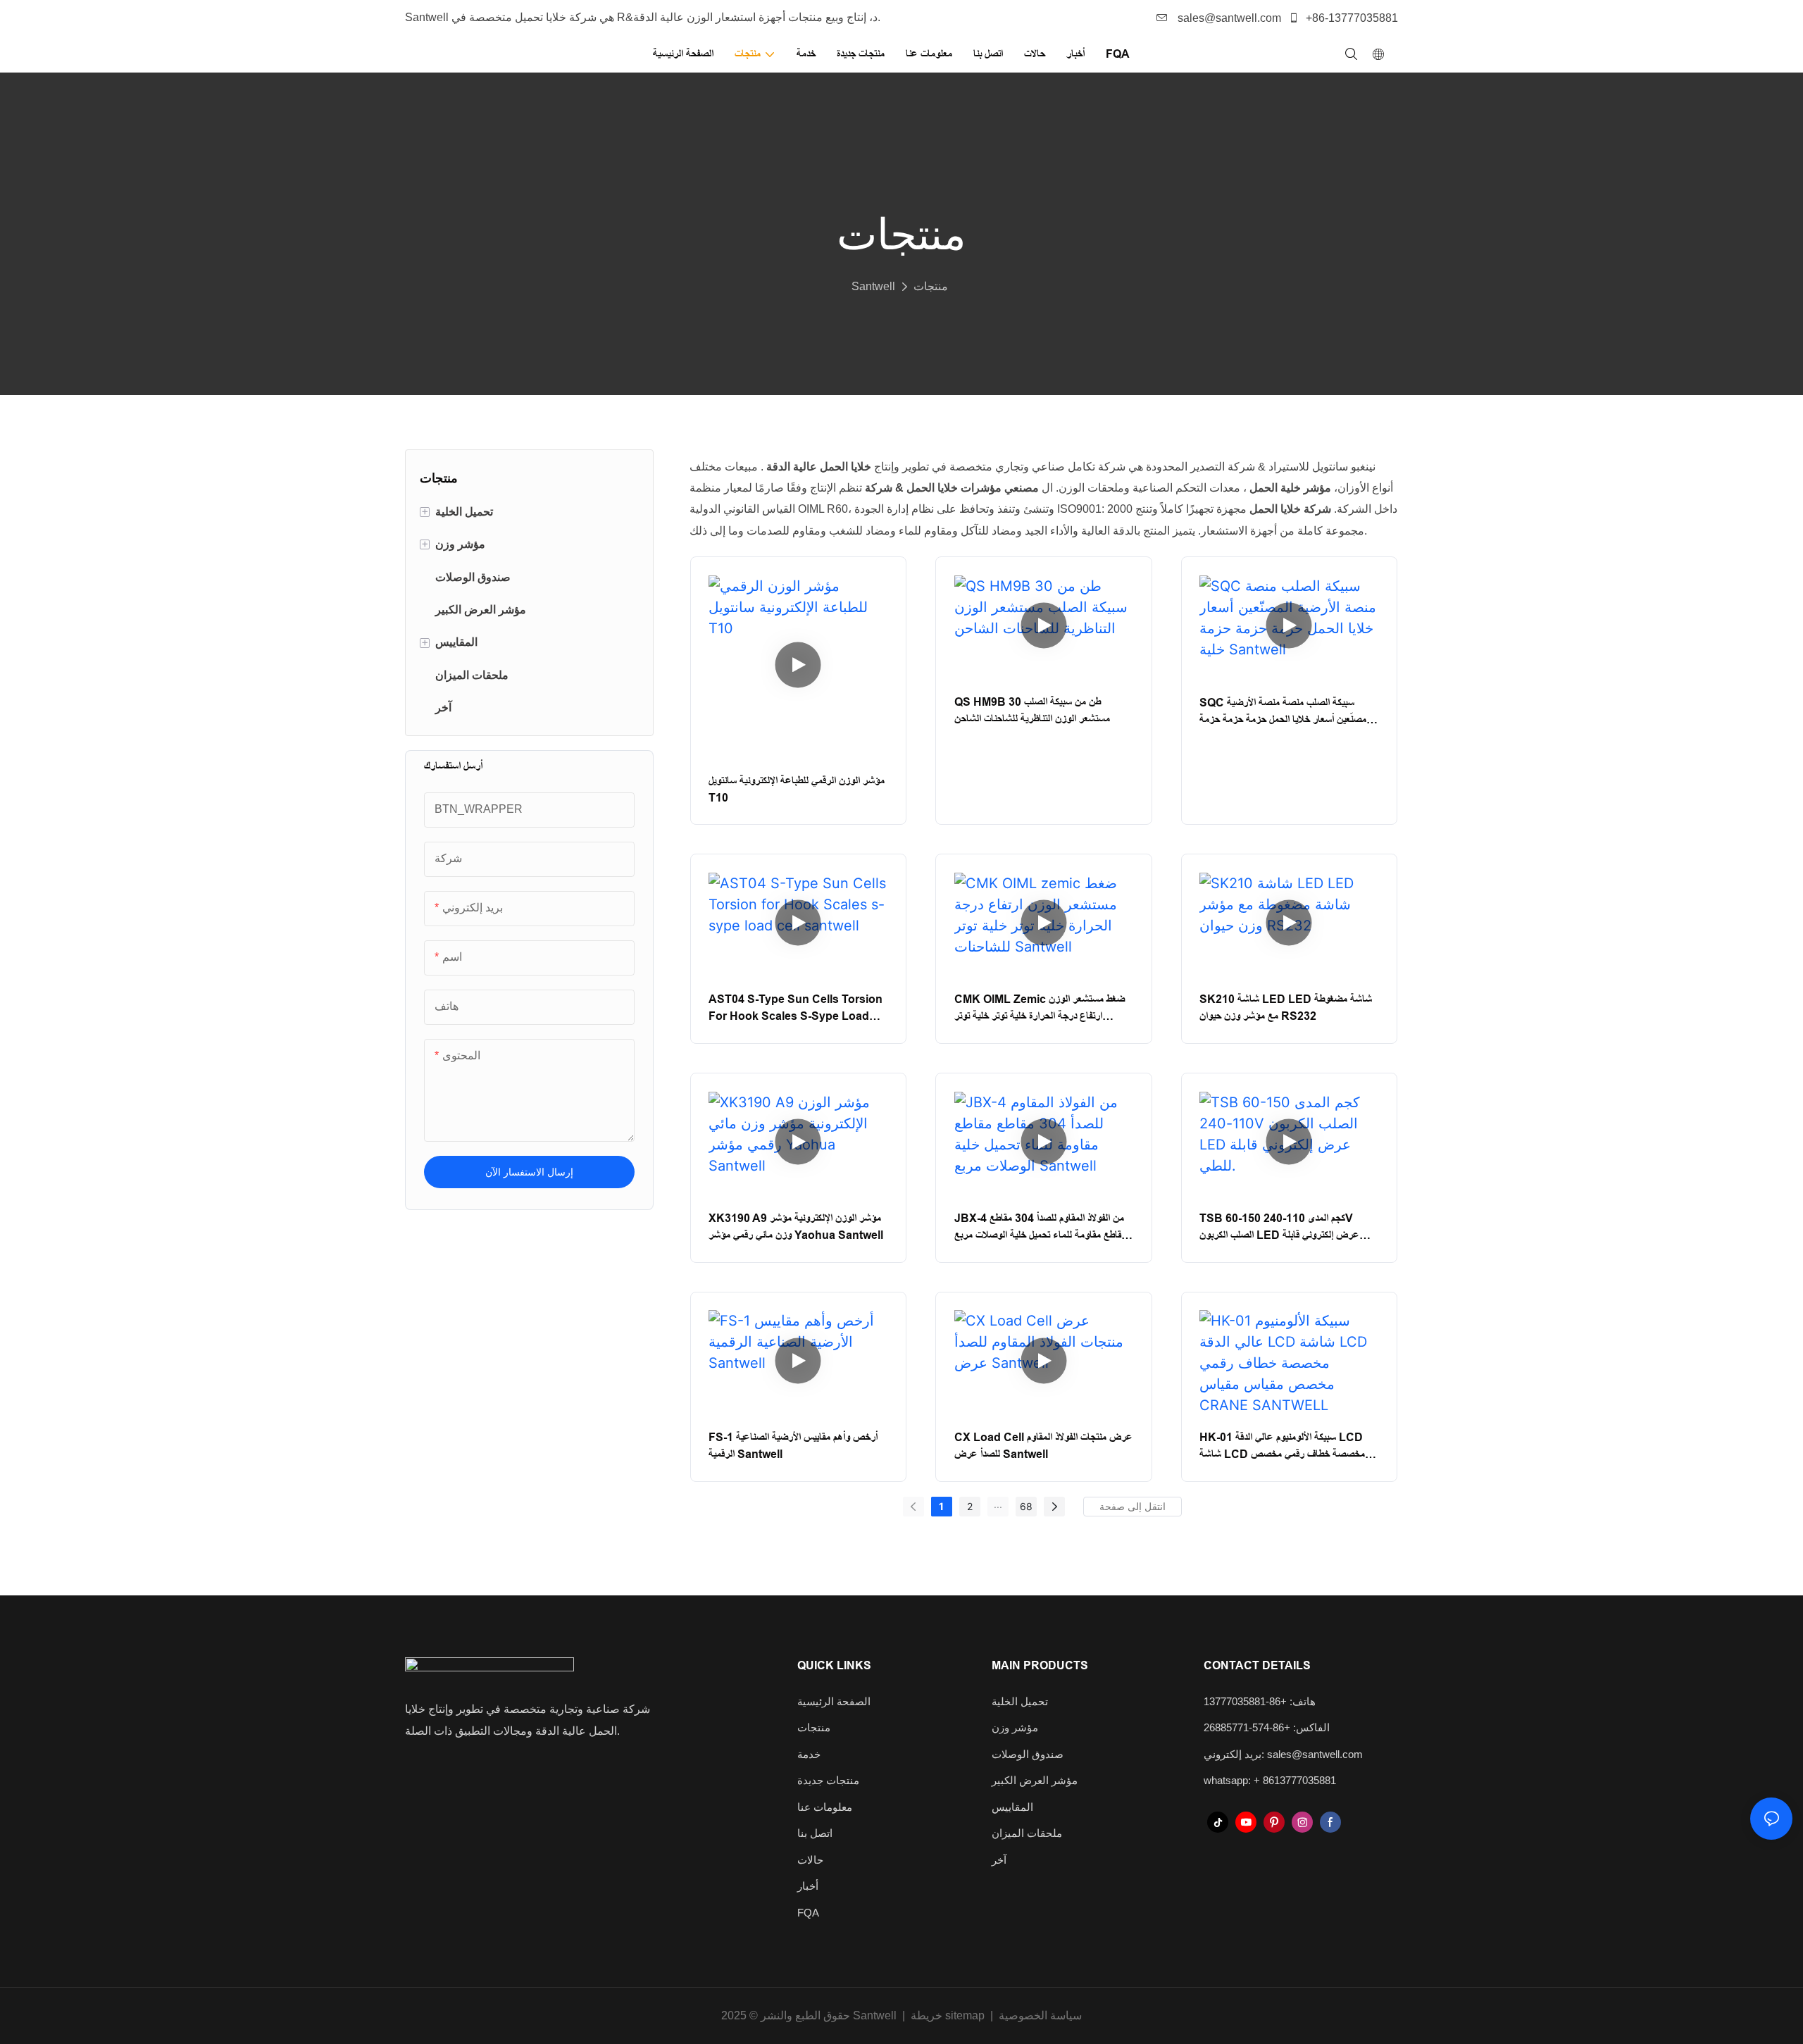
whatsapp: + (1233, 1780)
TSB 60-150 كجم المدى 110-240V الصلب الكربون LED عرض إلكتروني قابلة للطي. (1279, 1228)
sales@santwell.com (1228, 18)
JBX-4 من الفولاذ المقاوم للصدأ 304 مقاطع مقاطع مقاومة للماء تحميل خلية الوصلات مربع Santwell (1040, 1228)
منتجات (931, 286)
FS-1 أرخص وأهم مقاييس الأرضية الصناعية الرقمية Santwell (793, 1446)
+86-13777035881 (1350, 18)
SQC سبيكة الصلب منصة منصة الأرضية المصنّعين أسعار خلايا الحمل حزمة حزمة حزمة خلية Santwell (1285, 712)
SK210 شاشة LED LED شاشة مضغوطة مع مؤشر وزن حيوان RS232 (1286, 1008)
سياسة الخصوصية (1040, 2015)
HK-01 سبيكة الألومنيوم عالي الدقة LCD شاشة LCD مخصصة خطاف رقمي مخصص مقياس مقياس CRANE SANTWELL (1282, 1447)
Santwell (873, 286)
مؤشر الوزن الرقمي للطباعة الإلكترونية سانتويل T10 (797, 789)
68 (1026, 1506)
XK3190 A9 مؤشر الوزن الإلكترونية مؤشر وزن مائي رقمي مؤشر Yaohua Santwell (796, 1227)
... (998, 1504)
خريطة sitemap (948, 2015)
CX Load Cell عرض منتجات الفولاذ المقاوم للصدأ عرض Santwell (1043, 1446)
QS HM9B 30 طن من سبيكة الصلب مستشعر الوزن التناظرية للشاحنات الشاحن (1032, 710)
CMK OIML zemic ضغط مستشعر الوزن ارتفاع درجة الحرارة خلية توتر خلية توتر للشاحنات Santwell (1040, 1009)
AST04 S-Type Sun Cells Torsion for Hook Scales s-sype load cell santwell (796, 1009)
